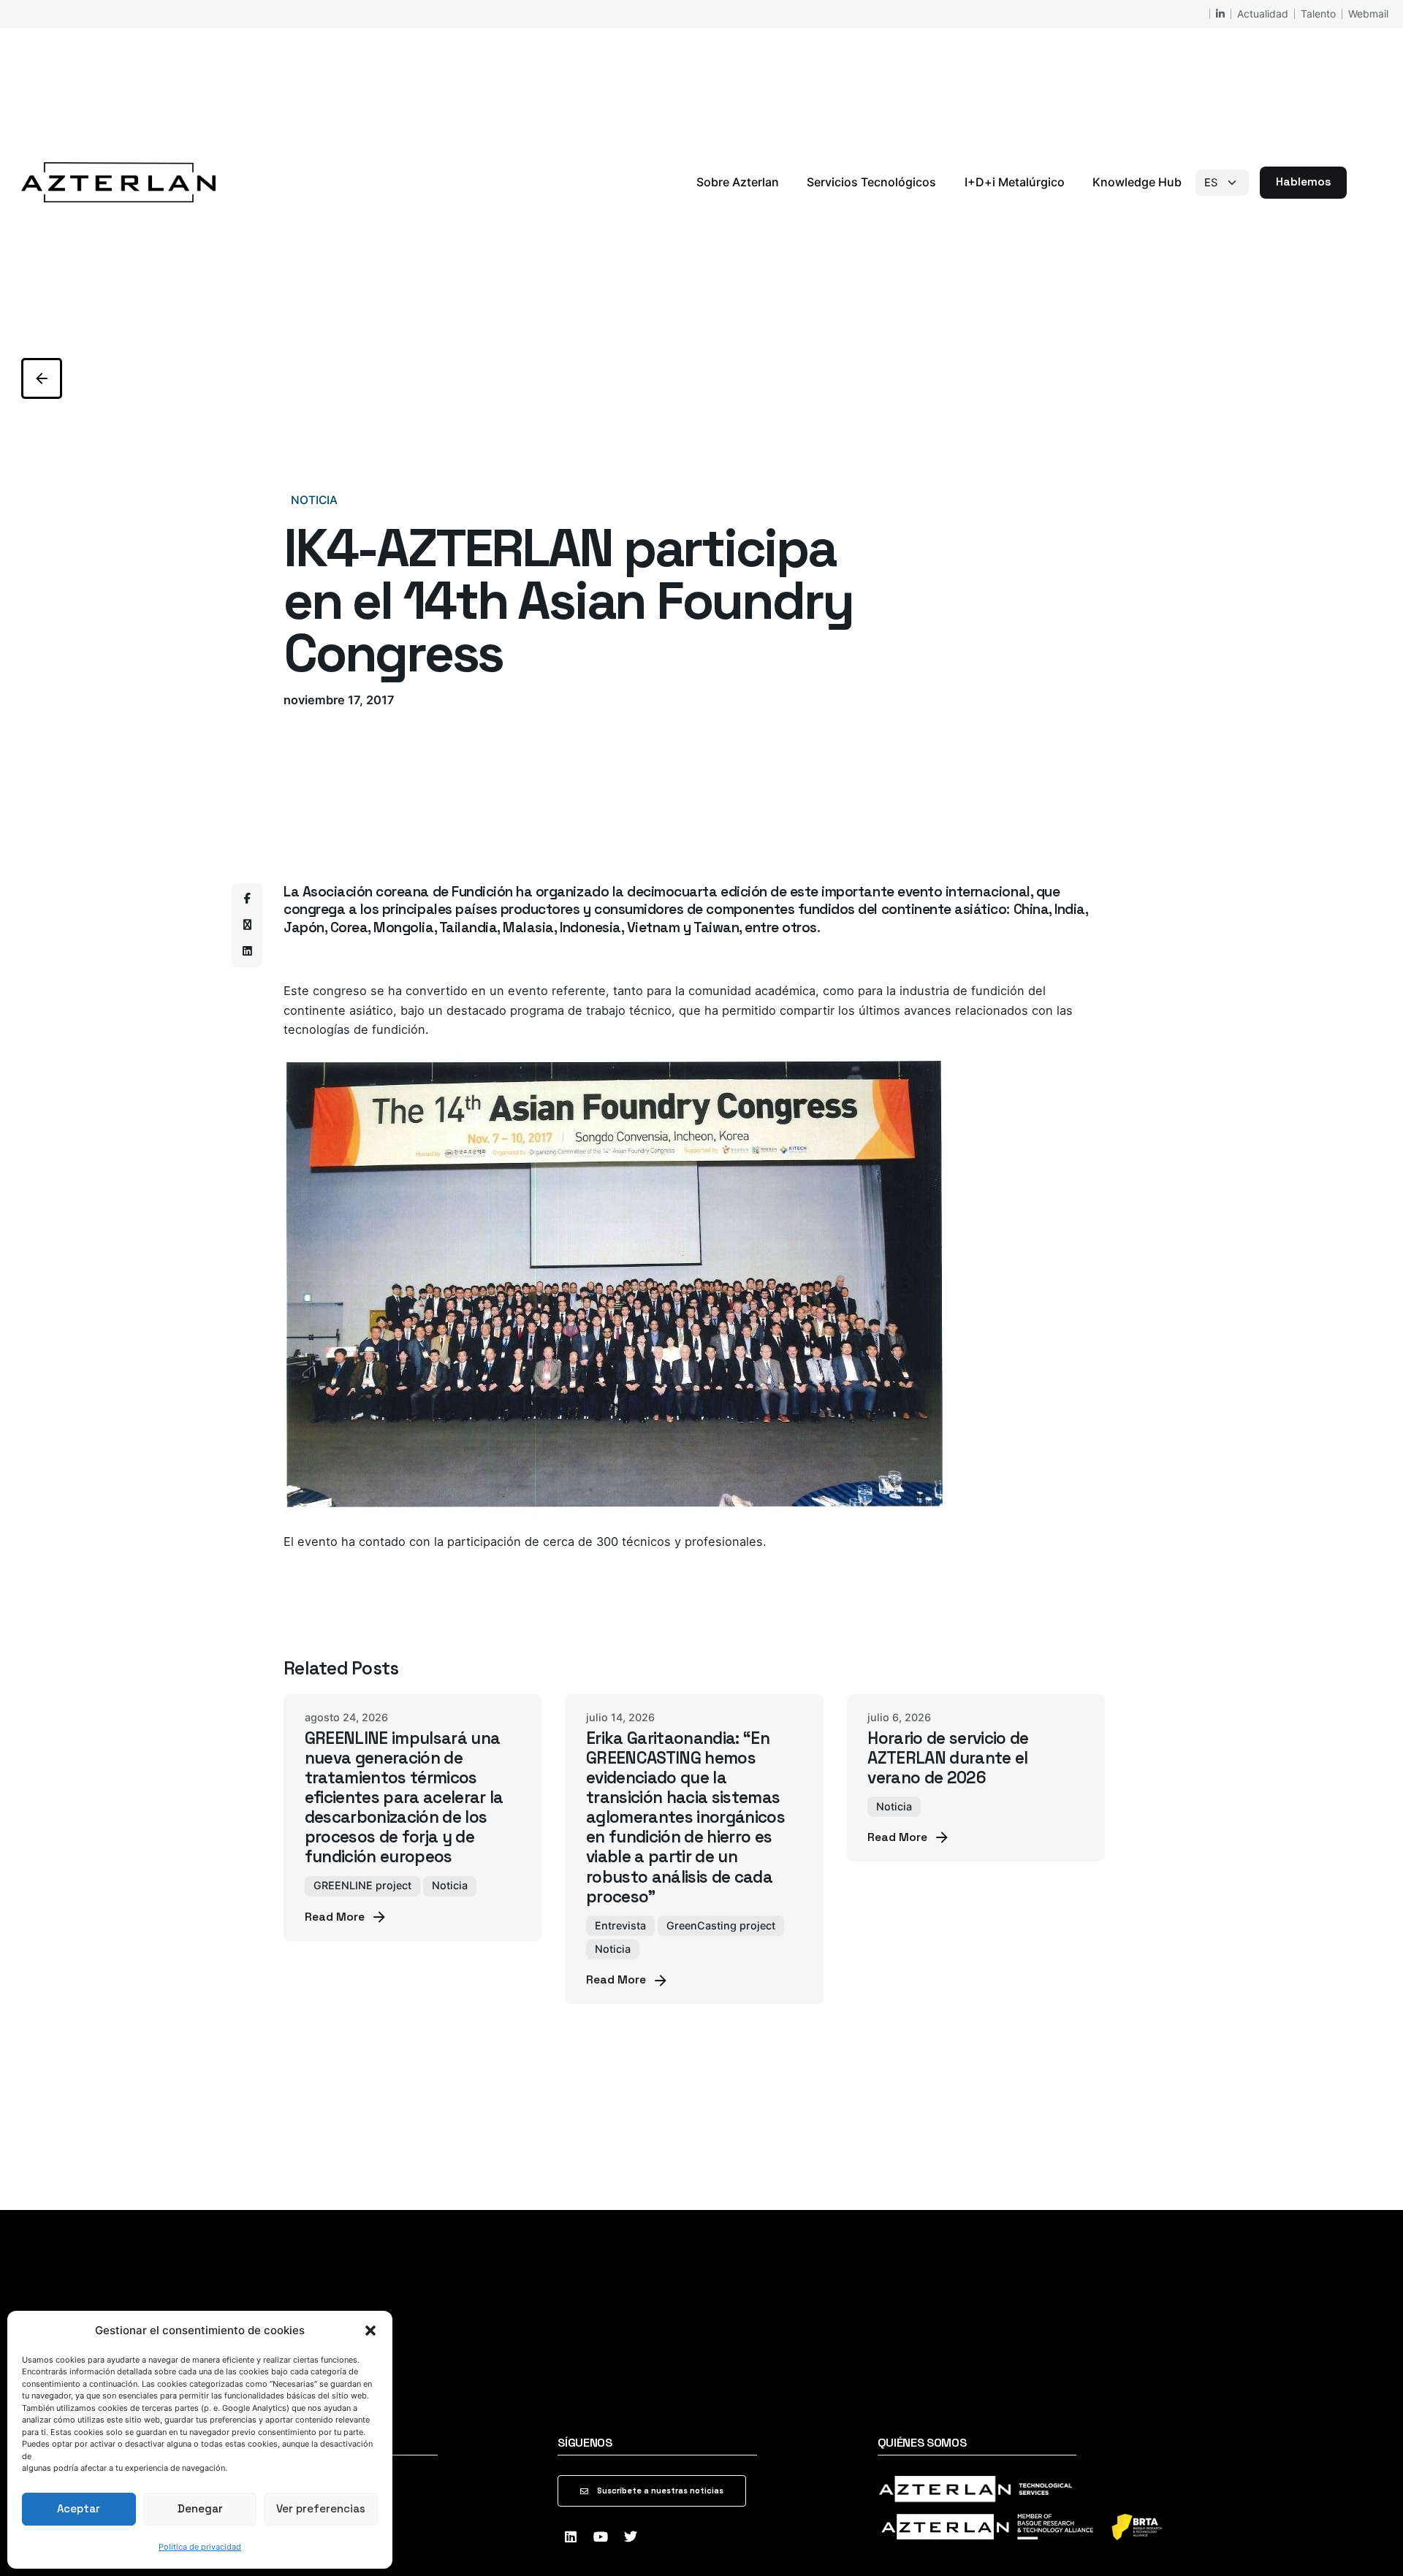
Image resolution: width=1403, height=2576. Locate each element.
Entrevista (620, 1925)
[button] (370, 2331)
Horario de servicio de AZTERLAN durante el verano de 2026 (948, 1758)
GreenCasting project (721, 1925)
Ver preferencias (321, 2508)
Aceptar (79, 2508)
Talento (1318, 14)
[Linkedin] (247, 951)
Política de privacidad (200, 2547)
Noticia (314, 500)
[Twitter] (631, 2537)
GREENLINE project (362, 1885)
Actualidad (1263, 14)
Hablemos (1303, 182)
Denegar (200, 2508)
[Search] (1364, 183)
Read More (335, 1917)
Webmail (1368, 14)
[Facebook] (247, 899)
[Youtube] (601, 2537)
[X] (247, 925)
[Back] (42, 378)
